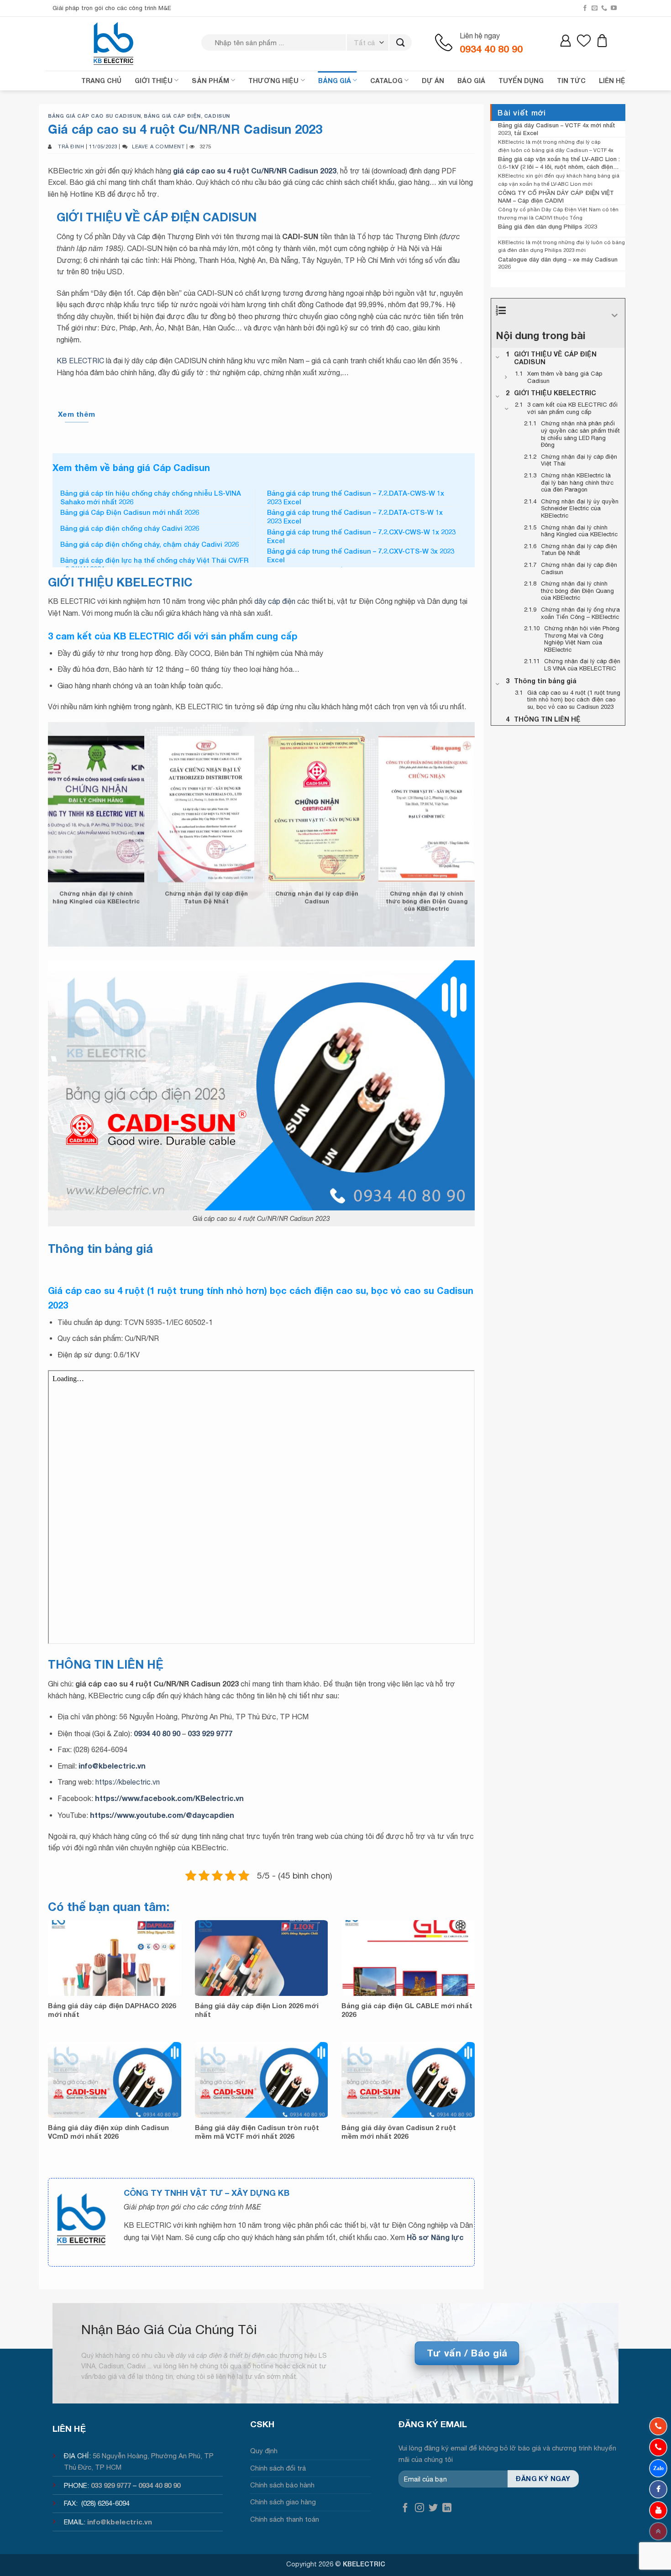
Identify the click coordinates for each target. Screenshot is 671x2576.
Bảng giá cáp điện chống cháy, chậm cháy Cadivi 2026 (149, 544)
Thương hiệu (273, 81)
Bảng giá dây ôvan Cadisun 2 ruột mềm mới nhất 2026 (399, 2132)
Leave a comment (158, 146)
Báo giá (471, 81)
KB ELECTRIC (80, 361)
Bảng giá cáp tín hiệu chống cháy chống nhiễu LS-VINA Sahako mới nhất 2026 (151, 497)
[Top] (658, 2531)
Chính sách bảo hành (282, 2485)
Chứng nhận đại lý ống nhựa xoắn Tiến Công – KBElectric (113, 897)
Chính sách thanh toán (285, 2519)
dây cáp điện (275, 601)
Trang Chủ (101, 81)
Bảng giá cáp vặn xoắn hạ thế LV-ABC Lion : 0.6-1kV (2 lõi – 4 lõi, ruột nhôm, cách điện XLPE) (559, 163)
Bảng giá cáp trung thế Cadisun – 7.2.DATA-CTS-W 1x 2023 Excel (355, 517)
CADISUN (217, 116)
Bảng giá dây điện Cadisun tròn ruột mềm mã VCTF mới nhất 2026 (257, 2132)
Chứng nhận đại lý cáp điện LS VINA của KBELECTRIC (333, 897)
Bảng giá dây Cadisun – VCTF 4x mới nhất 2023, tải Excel (557, 129)
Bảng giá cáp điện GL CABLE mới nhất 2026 (407, 2010)
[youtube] (658, 2510)
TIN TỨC (571, 81)
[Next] (487, 819)
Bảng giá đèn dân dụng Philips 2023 (548, 226)
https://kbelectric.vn (128, 1782)
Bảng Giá (335, 81)
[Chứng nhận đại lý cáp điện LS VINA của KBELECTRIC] (333, 877)
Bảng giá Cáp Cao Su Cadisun (94, 116)
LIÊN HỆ (612, 81)
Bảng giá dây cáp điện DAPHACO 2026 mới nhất (112, 2010)
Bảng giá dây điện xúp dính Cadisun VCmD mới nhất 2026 (108, 2132)
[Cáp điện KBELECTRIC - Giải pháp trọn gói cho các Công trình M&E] (114, 43)
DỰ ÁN (433, 81)
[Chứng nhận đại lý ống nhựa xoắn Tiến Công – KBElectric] (113, 877)
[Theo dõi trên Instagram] (419, 2508)
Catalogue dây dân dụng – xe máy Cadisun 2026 (558, 263)
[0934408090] (658, 2426)
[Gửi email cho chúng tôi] (595, 8)
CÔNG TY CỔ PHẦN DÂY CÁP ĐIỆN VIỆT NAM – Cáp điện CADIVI (556, 196)
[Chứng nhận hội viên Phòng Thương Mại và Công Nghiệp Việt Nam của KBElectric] (223, 877)
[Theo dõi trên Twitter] (433, 2508)
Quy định (264, 2451)
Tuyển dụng (521, 81)
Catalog (386, 81)
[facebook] (658, 2489)
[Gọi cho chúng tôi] (604, 8)
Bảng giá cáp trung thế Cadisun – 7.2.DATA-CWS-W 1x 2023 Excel (356, 497)
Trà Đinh (71, 146)
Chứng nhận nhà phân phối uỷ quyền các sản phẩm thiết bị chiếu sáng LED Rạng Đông (443, 905)
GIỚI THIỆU (154, 81)
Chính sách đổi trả (278, 2468)
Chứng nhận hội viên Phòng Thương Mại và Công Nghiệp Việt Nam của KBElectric (223, 905)
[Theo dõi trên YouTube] (614, 8)
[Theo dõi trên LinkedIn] (447, 2508)
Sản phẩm (210, 81)
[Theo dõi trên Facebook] (585, 8)
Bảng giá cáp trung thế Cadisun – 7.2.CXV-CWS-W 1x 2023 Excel (361, 536)
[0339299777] (658, 2447)
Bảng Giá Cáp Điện (172, 116)
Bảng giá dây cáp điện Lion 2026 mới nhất (257, 2010)
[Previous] (36, 819)
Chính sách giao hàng (283, 2502)
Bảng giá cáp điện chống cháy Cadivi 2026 (130, 528)
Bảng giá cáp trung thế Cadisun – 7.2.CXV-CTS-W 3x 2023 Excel (361, 555)
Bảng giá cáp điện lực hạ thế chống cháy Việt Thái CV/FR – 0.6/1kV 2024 (154, 565)
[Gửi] (401, 43)
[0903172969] (658, 2468)
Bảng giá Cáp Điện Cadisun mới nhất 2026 (130, 512)
